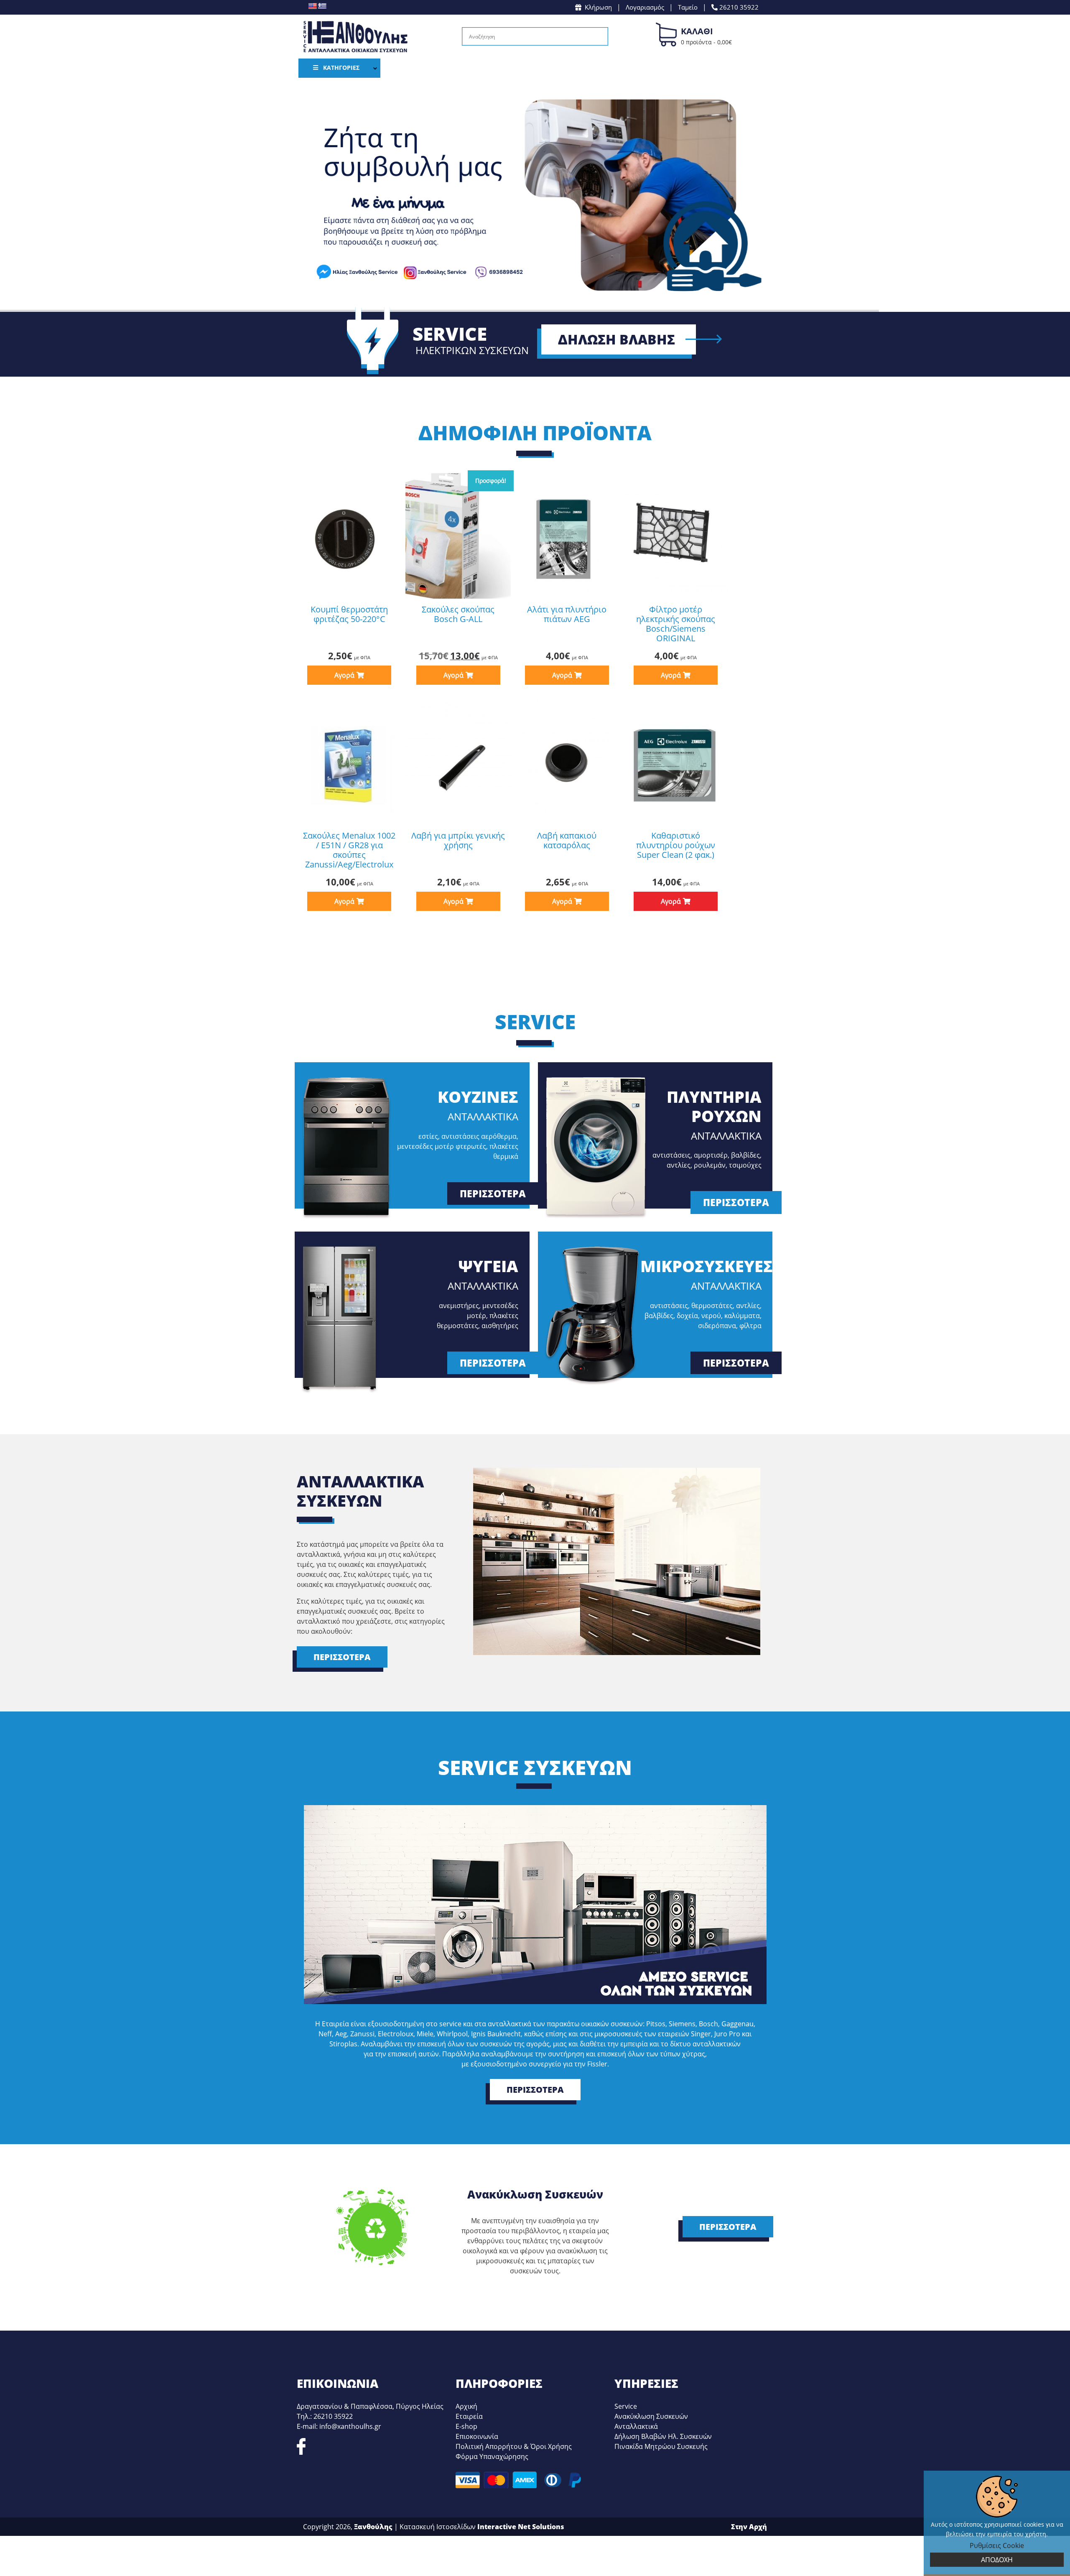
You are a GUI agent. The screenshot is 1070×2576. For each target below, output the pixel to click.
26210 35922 (738, 7)
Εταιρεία (469, 2416)
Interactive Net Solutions (521, 2527)
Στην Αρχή (749, 2527)
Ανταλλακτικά (636, 2426)
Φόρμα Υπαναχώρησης (492, 2456)
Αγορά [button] (344, 675)
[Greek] (322, 6)
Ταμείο (688, 7)
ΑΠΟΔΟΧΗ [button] (997, 2560)
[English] (312, 6)
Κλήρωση (598, 7)
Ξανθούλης (373, 2527)
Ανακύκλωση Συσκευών (651, 2416)
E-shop (466, 2426)
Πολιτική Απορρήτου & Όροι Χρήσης (514, 2446)
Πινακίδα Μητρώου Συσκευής (661, 2446)
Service (626, 2406)
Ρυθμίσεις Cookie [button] (997, 2545)
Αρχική (466, 2406)
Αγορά (671, 901)
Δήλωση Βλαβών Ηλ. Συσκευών (663, 2436)
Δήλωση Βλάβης (617, 339)
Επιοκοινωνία (477, 2436)
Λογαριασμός (645, 7)
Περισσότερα (493, 1194)
